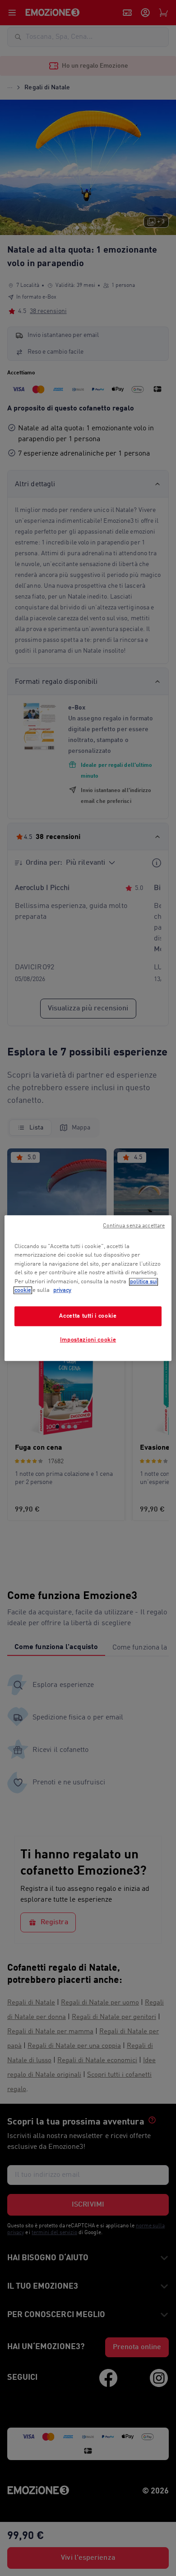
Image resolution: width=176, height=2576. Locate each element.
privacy (62, 1290)
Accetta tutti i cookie (88, 1316)
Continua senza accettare (134, 1226)
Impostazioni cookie (88, 1340)
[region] (88, 1288)
